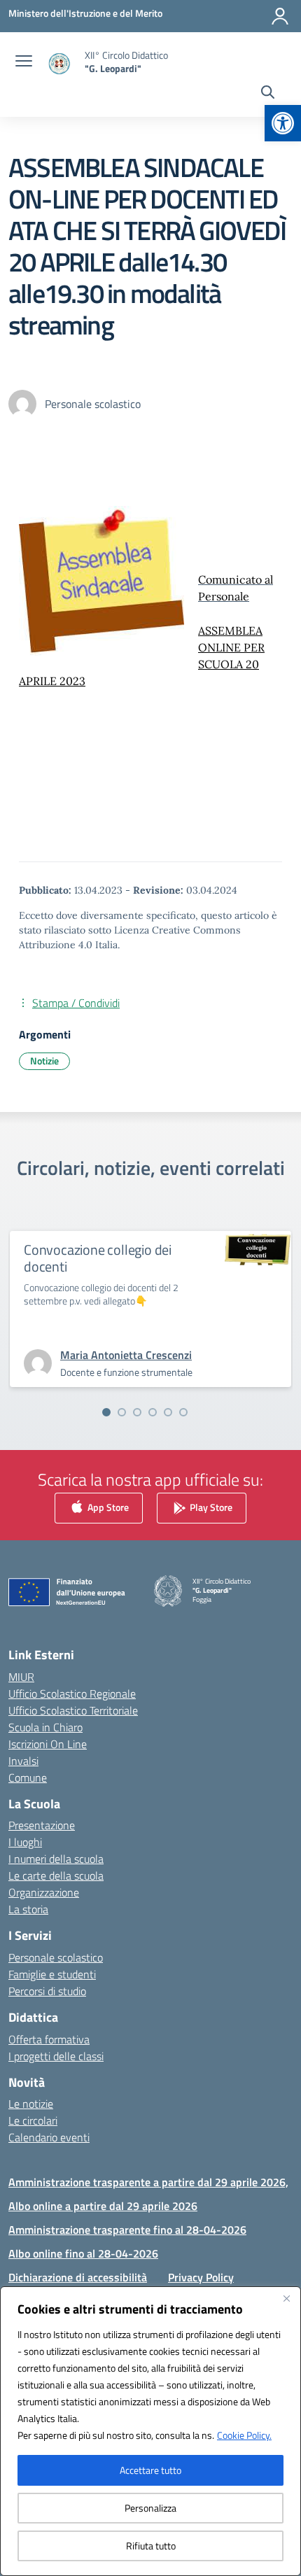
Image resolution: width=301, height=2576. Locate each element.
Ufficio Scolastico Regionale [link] (72, 1694)
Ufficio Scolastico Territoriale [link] (73, 1710)
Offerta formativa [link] (49, 2039)
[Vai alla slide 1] (106, 1412)
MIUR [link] (21, 1677)
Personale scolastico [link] (56, 1957)
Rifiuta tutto (151, 2546)
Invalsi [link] (23, 1761)
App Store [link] (107, 1506)
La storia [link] (28, 1909)
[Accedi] (280, 16)
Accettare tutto (150, 2470)
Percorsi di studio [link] (47, 1991)
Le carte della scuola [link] (56, 1875)
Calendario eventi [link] (49, 2137)
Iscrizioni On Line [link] (48, 1744)
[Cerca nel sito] (268, 94)
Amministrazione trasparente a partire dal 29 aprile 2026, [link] (148, 2182)
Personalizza (150, 2508)
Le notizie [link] (31, 2104)
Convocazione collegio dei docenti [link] (98, 1258)
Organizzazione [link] (44, 1892)
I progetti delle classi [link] (56, 2056)
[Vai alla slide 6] (183, 1412)
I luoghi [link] (25, 1842)
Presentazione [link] (42, 1825)
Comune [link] (28, 1778)
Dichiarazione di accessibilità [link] (78, 2277)
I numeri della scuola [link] (56, 1859)
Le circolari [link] (33, 2120)
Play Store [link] (210, 1506)
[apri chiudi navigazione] (24, 62)
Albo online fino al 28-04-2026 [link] (83, 2253)
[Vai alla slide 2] (122, 1412)
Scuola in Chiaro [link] (45, 1727)
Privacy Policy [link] (201, 2277)
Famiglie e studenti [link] (52, 1974)
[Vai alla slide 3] (137, 1412)
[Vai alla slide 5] (168, 1412)
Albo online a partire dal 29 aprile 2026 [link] (103, 2206)
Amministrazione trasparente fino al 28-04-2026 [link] (127, 2230)
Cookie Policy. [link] (244, 2435)
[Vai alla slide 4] (153, 1412)
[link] (283, 123)
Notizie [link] (44, 1061)
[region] (150, 2431)
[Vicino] (286, 2298)
